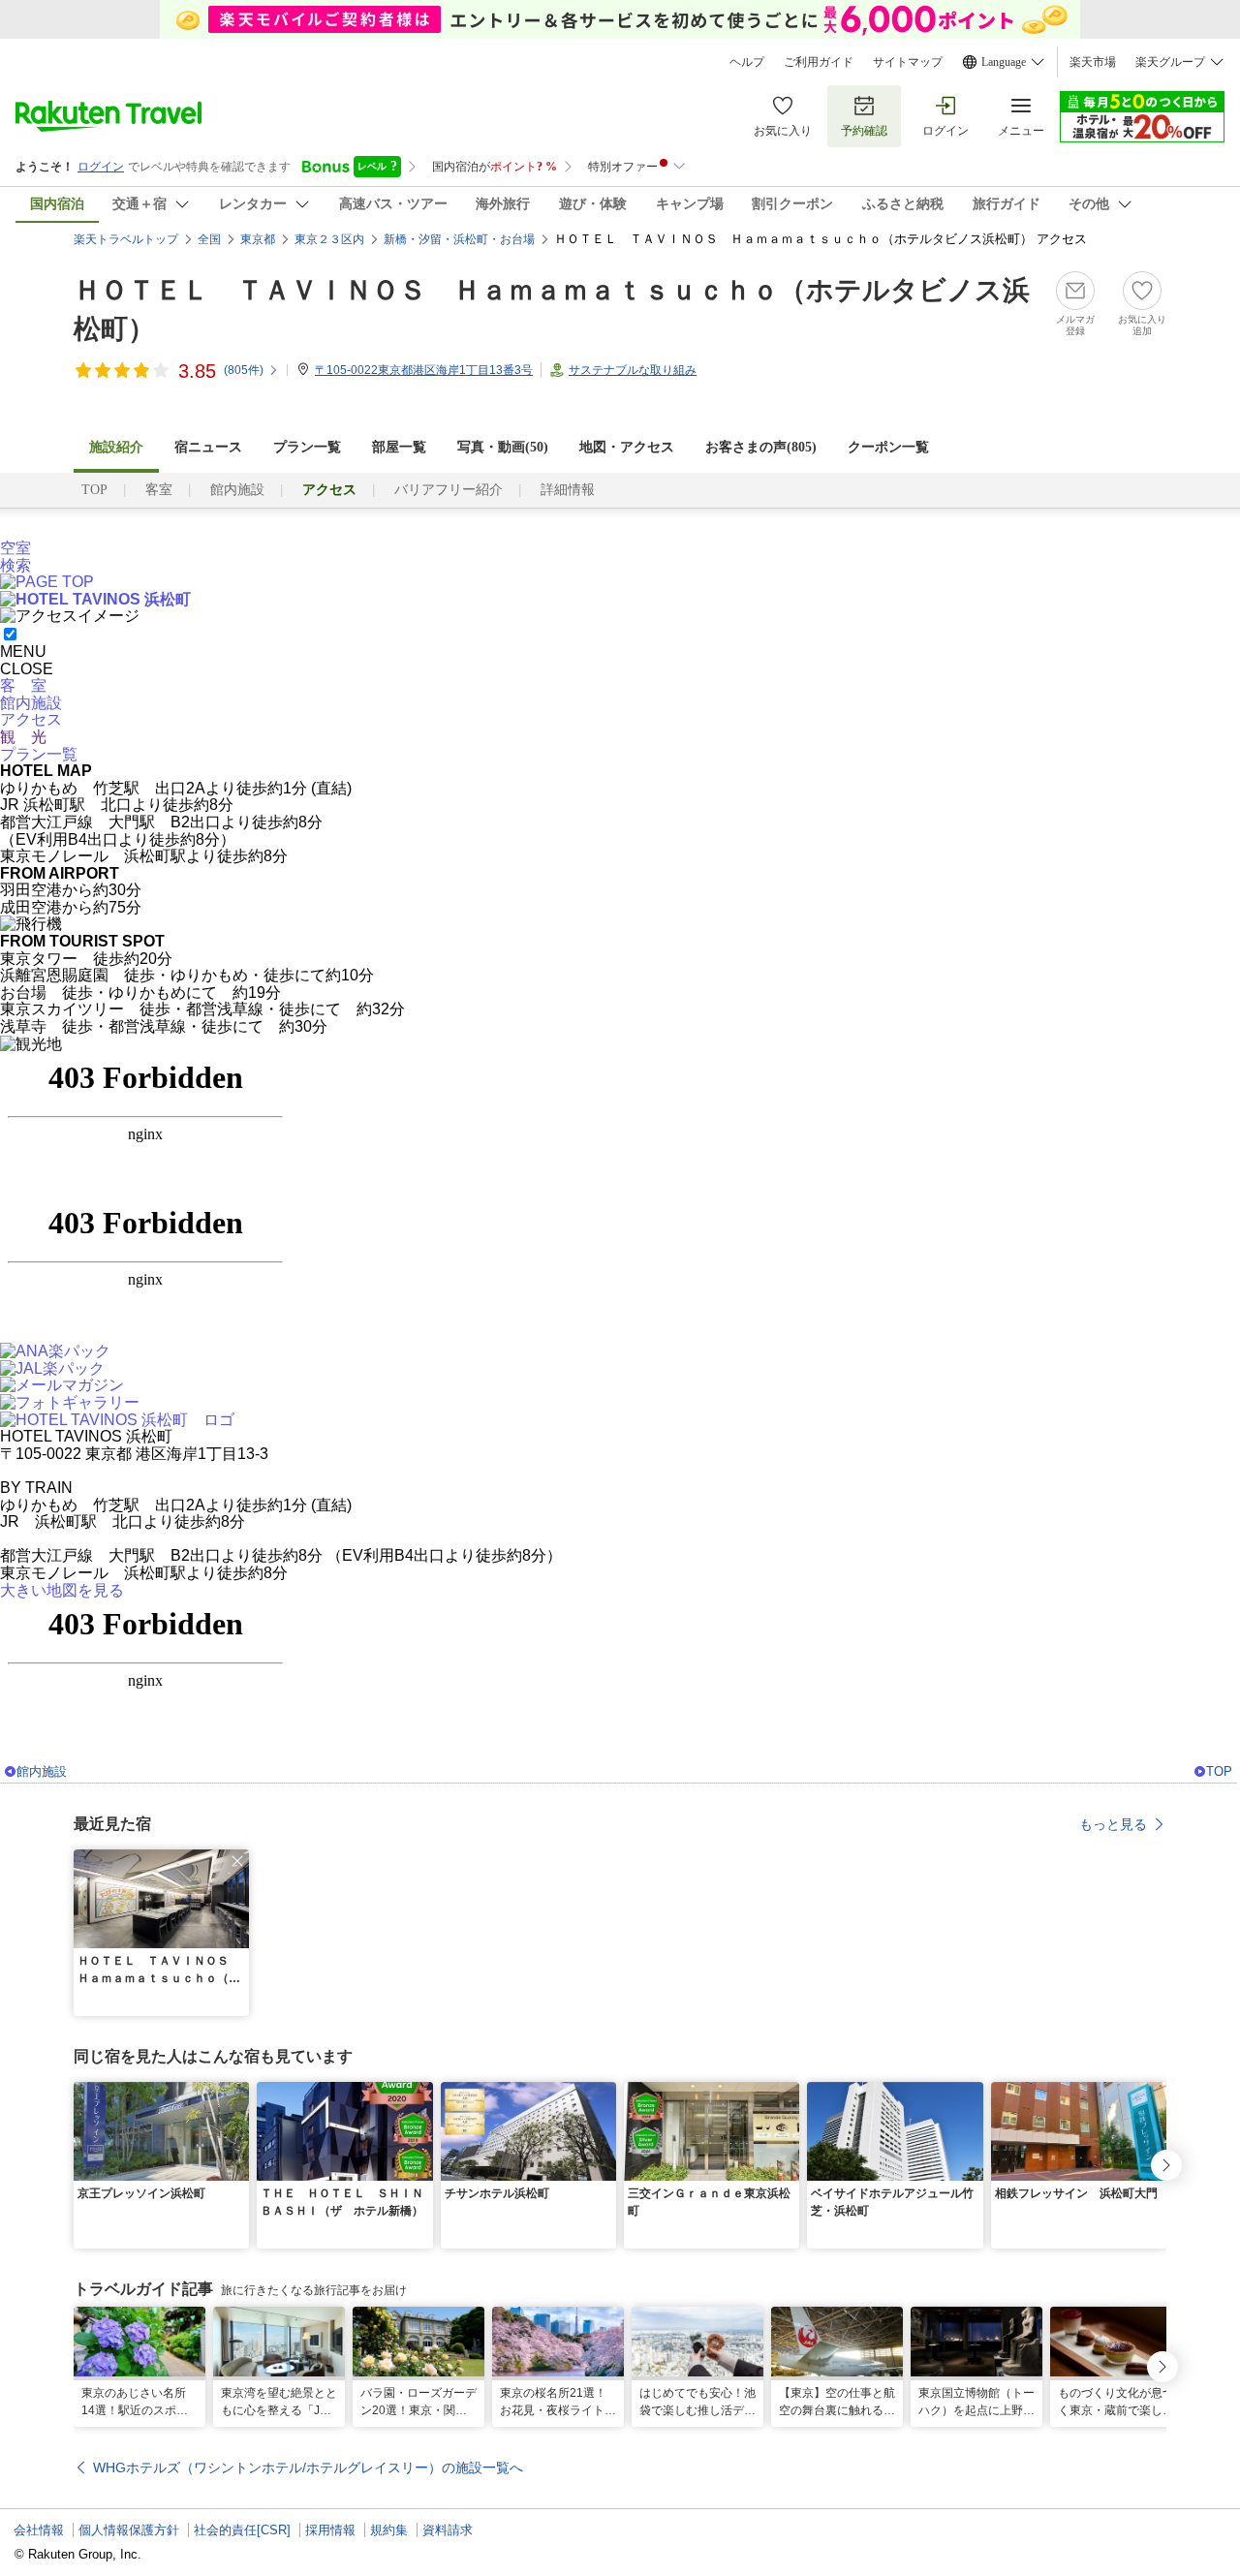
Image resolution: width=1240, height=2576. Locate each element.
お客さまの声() (761, 447)
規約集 (389, 2530)
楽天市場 (1093, 62)
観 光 (23, 737)
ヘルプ (747, 62)
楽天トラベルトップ (126, 239)
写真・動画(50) (503, 447)
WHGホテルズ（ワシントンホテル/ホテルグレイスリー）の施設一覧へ (308, 2467)
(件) (244, 370)
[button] (237, 1861)
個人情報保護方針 (129, 2530)
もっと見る (1113, 1824)
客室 (159, 490)
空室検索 (15, 557)
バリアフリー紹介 (449, 490)
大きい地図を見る (62, 1590)
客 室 (23, 685)
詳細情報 (568, 490)
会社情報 (39, 2530)
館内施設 (237, 490)
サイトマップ (908, 62)
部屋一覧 (399, 447)
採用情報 (330, 2530)
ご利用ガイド (819, 62)
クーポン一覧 (888, 447)
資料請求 (448, 2530)
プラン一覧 (307, 447)
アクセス (31, 719)
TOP (94, 490)
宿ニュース (208, 447)
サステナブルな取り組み (633, 370)
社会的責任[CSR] (242, 2530)
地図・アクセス (627, 447)
